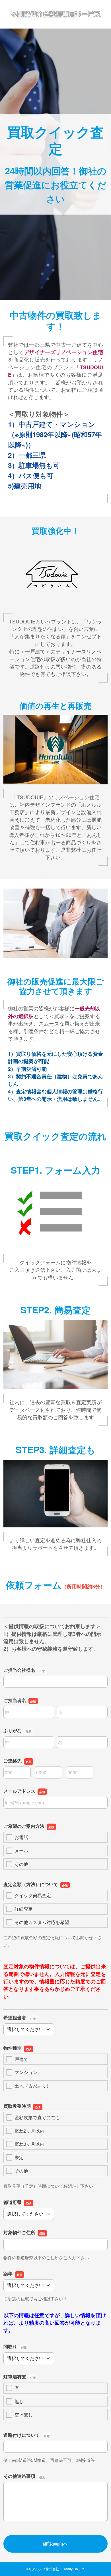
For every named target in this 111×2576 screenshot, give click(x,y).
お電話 (21, 1837)
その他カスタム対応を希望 (42, 1922)
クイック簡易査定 (33, 1895)
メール (21, 1851)
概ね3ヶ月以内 (29, 2144)
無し (19, 2401)
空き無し (24, 2415)
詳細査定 (24, 1909)
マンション (26, 2072)
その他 (21, 1864)
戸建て (21, 2059)
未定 (19, 2157)
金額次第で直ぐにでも (37, 2117)
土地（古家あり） (33, 2086)
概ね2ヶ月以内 (29, 2131)
